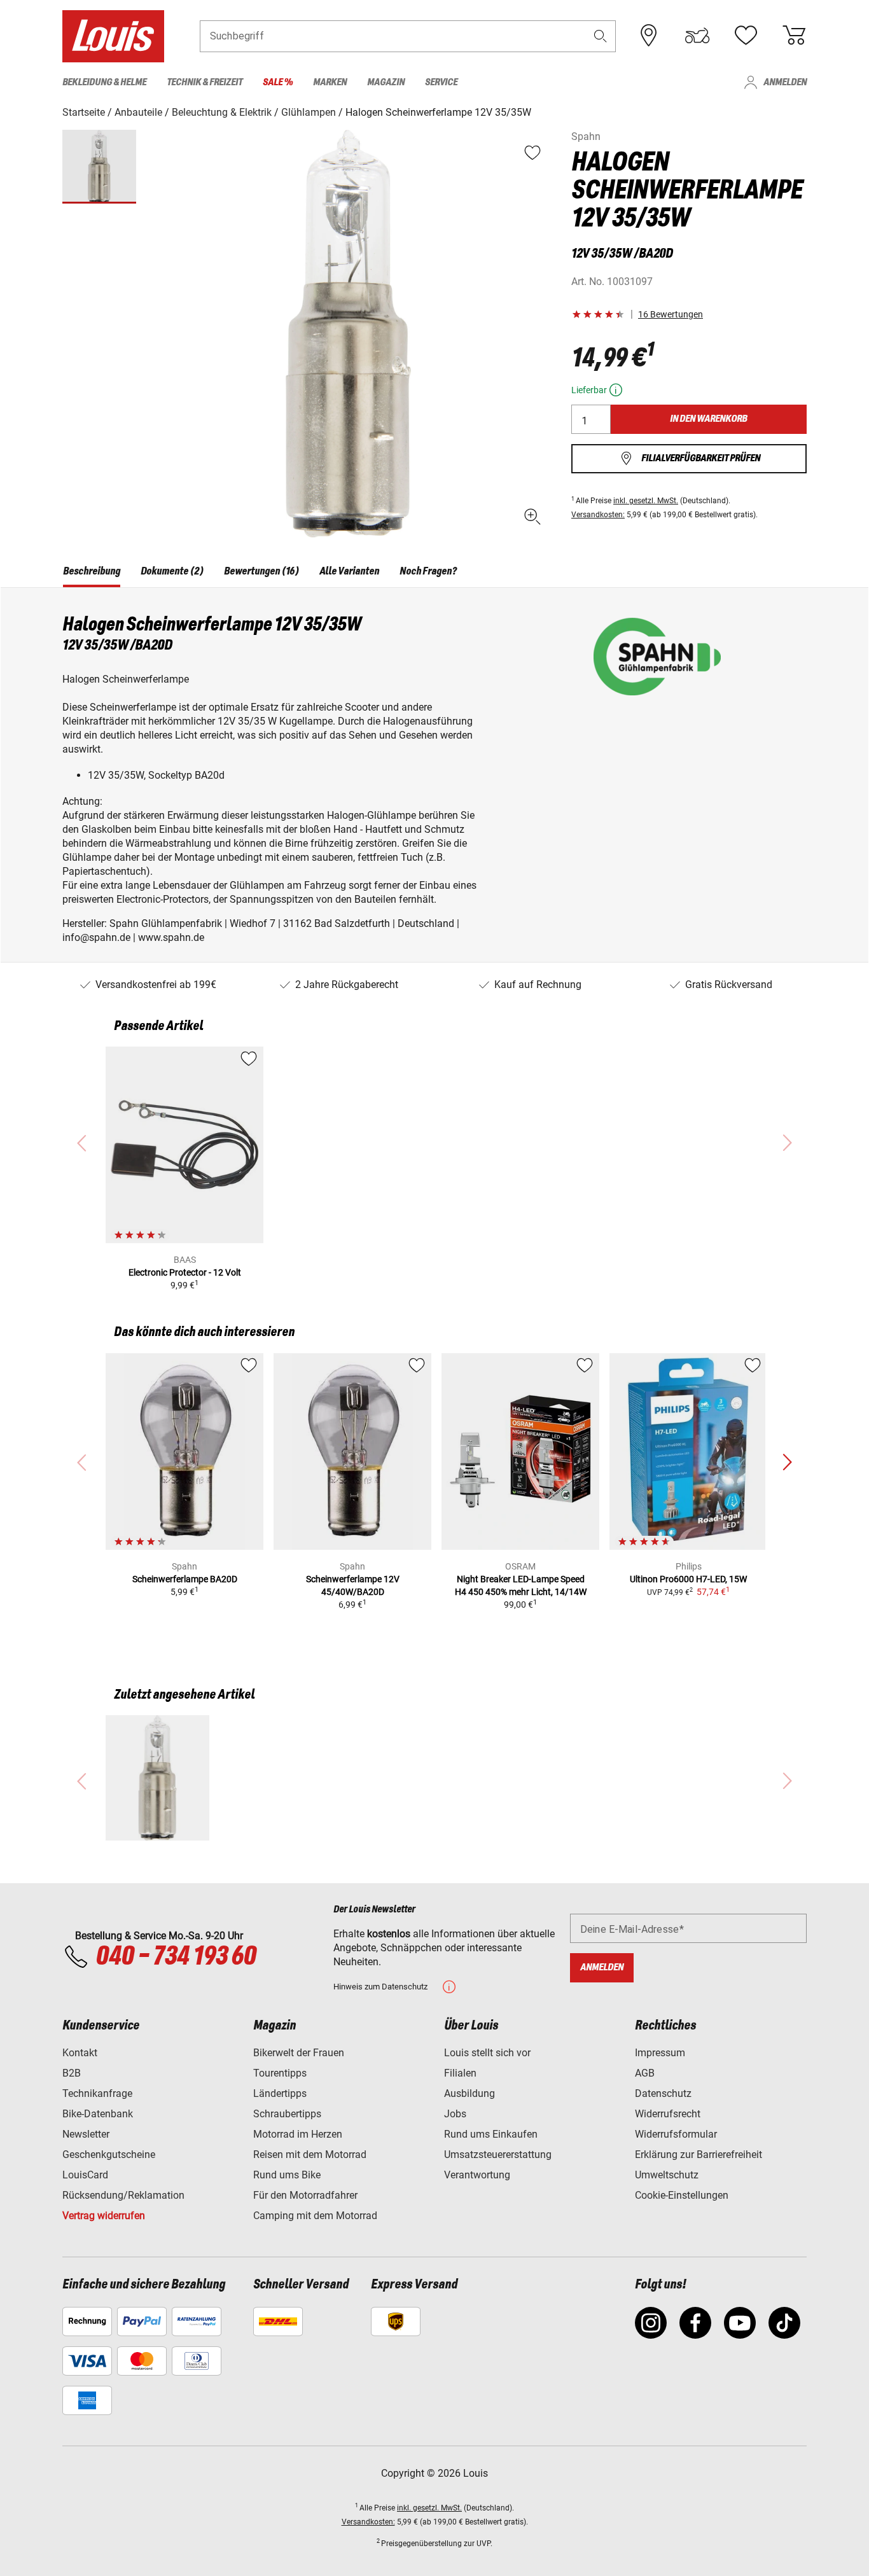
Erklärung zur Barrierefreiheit (699, 2155)
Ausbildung (469, 2093)
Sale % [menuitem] (278, 82)
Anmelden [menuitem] (785, 82)
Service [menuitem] (441, 82)
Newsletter (86, 2134)
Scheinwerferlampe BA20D (185, 1579)
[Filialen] (649, 36)
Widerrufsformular (676, 2134)
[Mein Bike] (697, 36)
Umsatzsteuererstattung (498, 2155)
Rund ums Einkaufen (491, 2134)
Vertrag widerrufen (104, 2216)
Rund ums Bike (287, 2175)
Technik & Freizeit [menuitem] (205, 82)
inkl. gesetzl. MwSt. (646, 501)
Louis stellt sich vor (487, 2053)
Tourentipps (280, 2073)
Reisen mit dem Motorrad (310, 2155)
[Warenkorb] (794, 36)
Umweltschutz (667, 2175)
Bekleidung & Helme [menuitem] (104, 82)
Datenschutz (663, 2093)
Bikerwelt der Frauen (299, 2053)
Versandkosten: (598, 515)
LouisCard (85, 2175)
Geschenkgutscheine (109, 2155)
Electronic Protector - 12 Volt (185, 1272)
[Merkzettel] (746, 36)
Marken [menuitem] (330, 82)
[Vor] (787, 1463)
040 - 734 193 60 (176, 1957)
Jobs (455, 2114)
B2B (72, 2073)
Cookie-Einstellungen (682, 2195)
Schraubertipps (287, 2114)
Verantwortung (477, 2175)
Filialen (460, 2073)
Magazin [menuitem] (386, 82)
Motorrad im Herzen (298, 2134)
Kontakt (80, 2053)
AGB (645, 2073)
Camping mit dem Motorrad (315, 2216)
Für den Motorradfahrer (305, 2195)
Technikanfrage (97, 2093)
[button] (601, 36)
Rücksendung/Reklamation (123, 2195)
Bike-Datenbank (98, 2114)
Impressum (660, 2053)
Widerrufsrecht (668, 2114)
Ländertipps (280, 2093)
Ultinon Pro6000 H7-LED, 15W (688, 1579)
